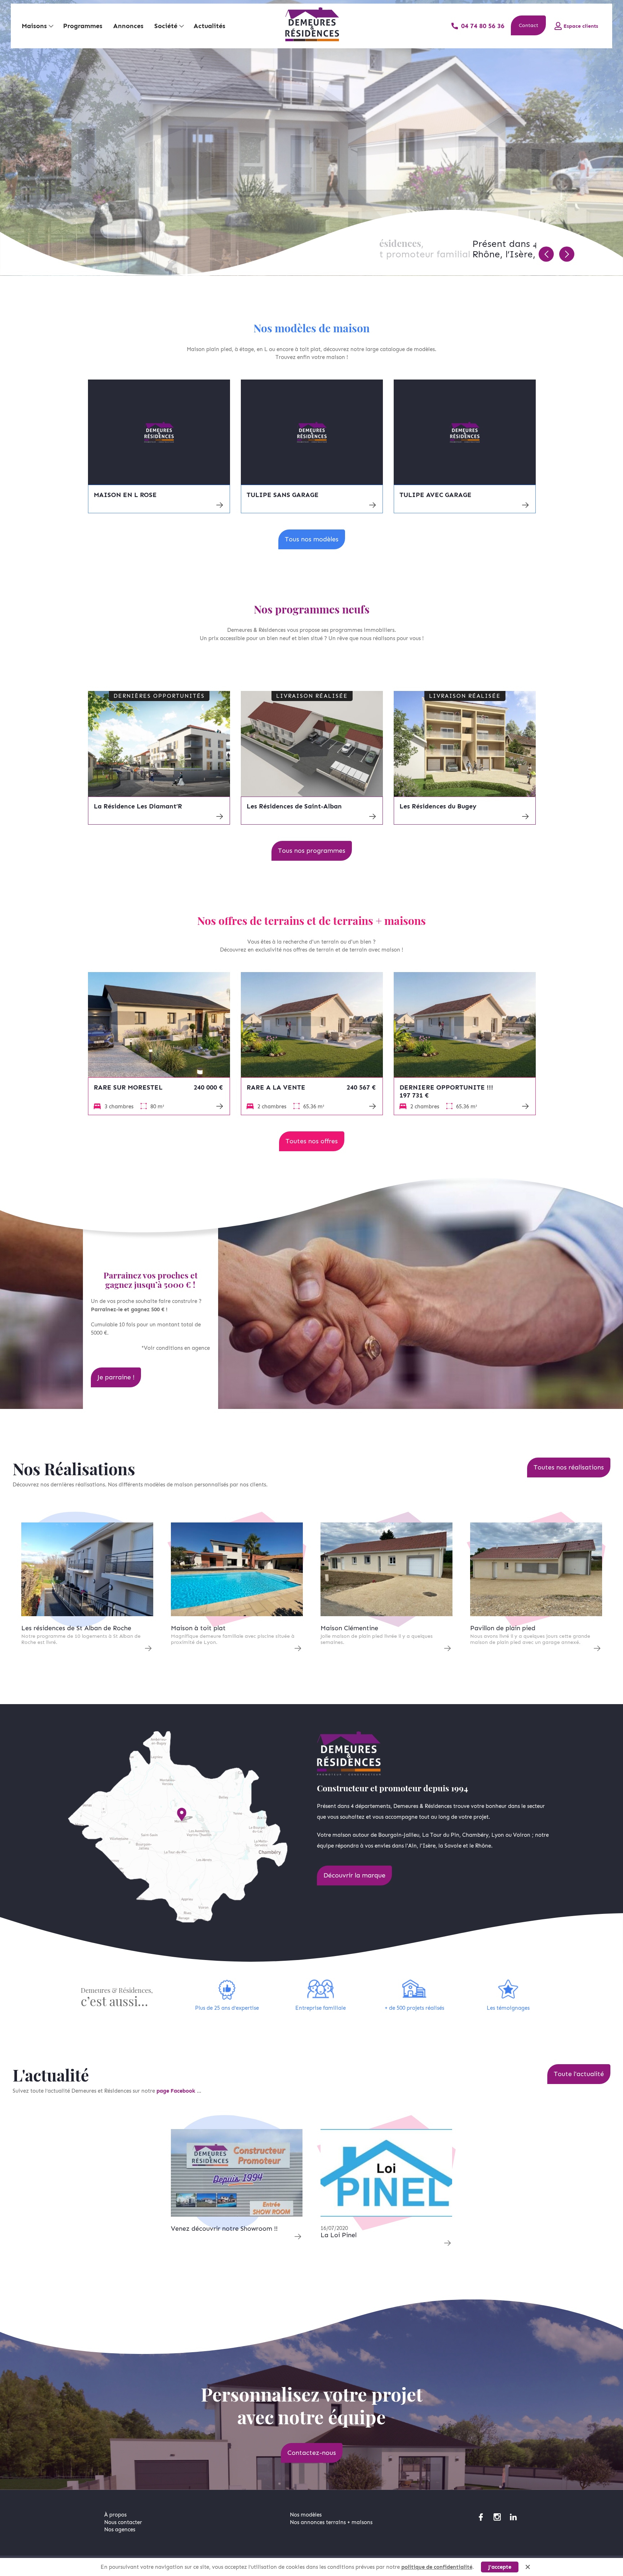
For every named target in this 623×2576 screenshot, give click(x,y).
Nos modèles (306, 2515)
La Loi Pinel (339, 2235)
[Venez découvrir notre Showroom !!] (237, 2173)
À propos (115, 2515)
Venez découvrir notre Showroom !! (224, 2229)
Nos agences (120, 2530)
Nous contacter (123, 2522)
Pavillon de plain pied (503, 1628)
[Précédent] (546, 254)
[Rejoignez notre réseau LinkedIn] (513, 2517)
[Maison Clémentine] (386, 1569)
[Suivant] (567, 254)
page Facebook (177, 2091)
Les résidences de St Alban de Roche (76, 1628)
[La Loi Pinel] (386, 2173)
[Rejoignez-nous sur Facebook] (481, 2517)
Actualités (209, 26)
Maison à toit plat (198, 1628)
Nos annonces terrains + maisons (331, 2522)
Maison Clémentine (349, 1628)
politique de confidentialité (437, 2567)
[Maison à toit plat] (237, 1569)
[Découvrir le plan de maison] (159, 432)
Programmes (83, 26)
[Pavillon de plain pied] (536, 1569)
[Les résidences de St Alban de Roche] (87, 1569)
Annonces (128, 26)
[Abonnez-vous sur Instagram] (497, 2517)
